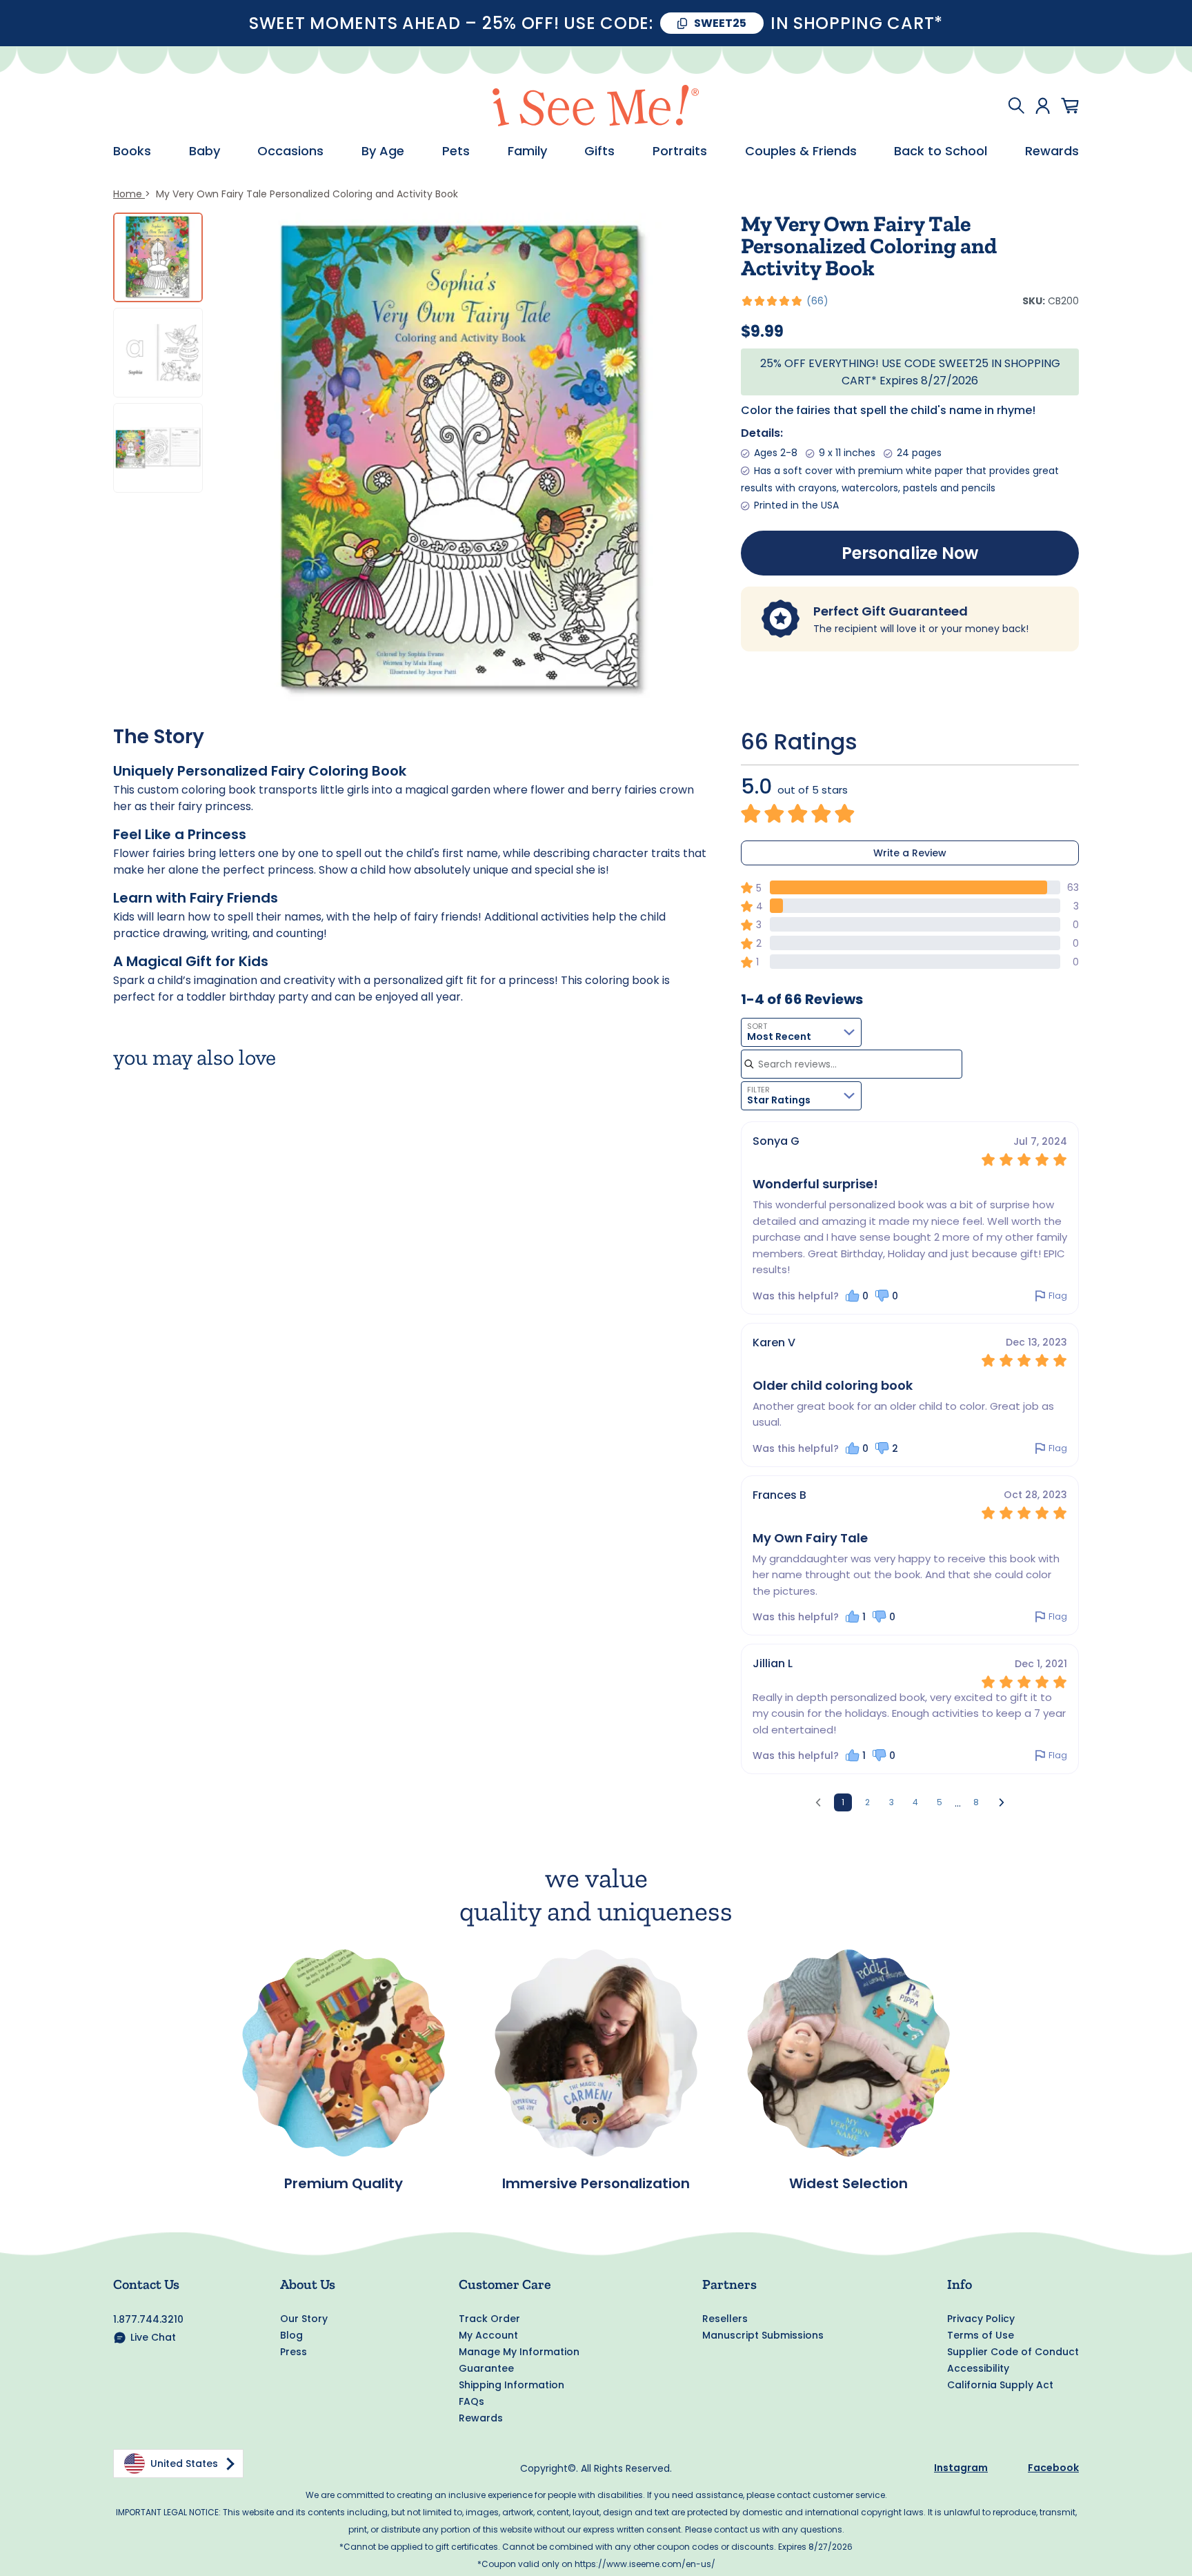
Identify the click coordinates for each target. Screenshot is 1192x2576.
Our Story (304, 2319)
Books (132, 151)
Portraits (680, 151)
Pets (456, 151)
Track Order (489, 2319)
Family (527, 151)
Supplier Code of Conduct (1013, 2352)
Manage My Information (519, 2352)
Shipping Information (511, 2385)
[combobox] (801, 1032)
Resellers (725, 2319)
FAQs (471, 2401)
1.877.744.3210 (148, 2319)
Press (294, 2352)
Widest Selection (848, 2183)
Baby (205, 151)
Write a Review (910, 853)
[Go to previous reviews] (818, 1802)
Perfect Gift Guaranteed (891, 611)
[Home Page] (596, 106)
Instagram (961, 2468)
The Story (159, 737)
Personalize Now (910, 553)
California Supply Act (1000, 2385)
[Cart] (1070, 106)
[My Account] (1043, 106)
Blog (291, 2335)
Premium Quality (344, 2183)
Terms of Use (981, 2335)
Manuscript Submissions (763, 2335)
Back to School (941, 151)
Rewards (1052, 151)
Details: (762, 433)
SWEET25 (720, 23)
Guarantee (486, 2368)
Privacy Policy (981, 2319)
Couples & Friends (801, 151)
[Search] (1016, 106)
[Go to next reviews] (1002, 1802)
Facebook (1053, 2468)
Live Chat (153, 2337)
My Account (488, 2335)
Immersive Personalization (596, 2183)
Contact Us (146, 2284)
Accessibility (978, 2368)
